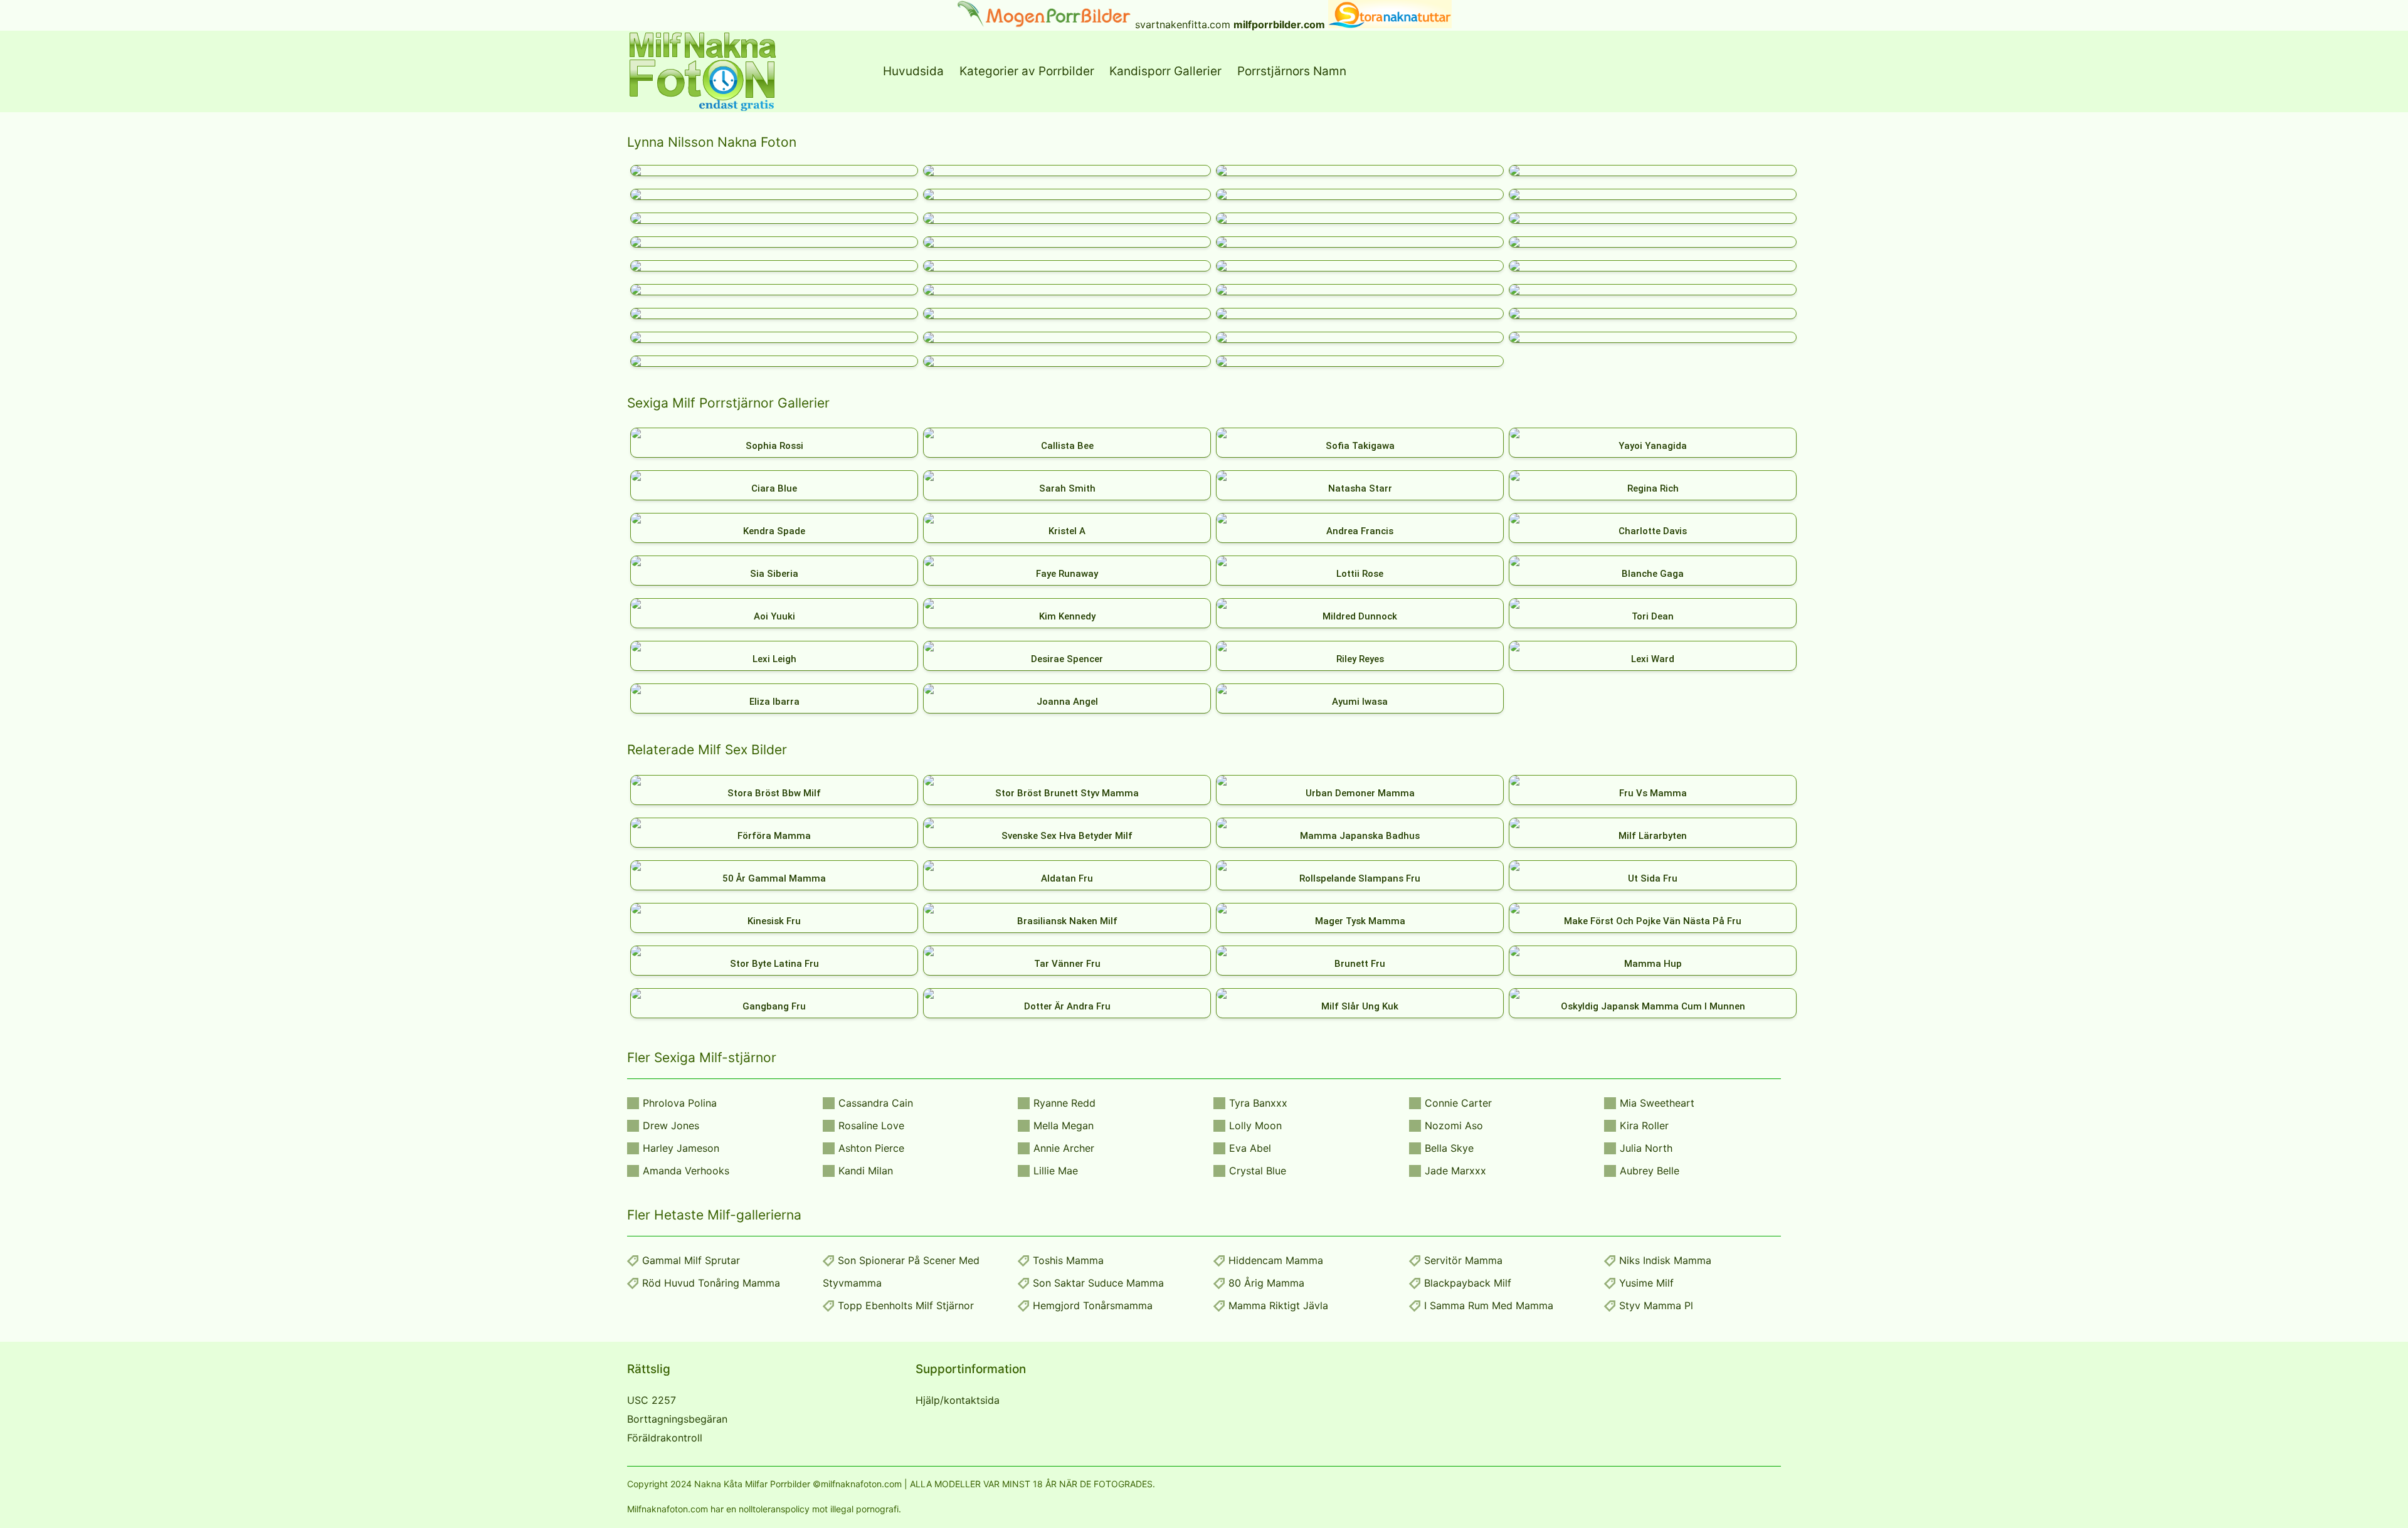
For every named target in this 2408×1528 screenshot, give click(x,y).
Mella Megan (1064, 1125)
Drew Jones (671, 1125)
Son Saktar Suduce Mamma (1098, 1283)
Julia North (1646, 1148)
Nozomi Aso (1454, 1125)
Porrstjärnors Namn (1292, 71)
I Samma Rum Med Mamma (1489, 1305)
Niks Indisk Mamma (1665, 1260)
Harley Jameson (681, 1148)
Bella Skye (1449, 1148)
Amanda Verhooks (686, 1171)
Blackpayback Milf (1468, 1283)
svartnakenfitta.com (1183, 24)
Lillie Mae (1056, 1171)
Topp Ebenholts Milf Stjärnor (906, 1305)
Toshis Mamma (1068, 1260)
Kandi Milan (866, 1171)
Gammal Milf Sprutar (691, 1260)
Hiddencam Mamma (1276, 1260)
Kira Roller (1644, 1125)
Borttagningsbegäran (677, 1419)
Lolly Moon (1255, 1125)
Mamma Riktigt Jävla (1278, 1305)
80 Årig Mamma (1266, 1283)
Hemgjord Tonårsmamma (1093, 1305)
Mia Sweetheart (1657, 1103)
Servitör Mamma (1463, 1260)
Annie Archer (1064, 1148)
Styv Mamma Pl (1656, 1305)
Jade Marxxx (1455, 1171)
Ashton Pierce (871, 1148)
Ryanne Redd (1064, 1103)
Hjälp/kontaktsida (958, 1400)
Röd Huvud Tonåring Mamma (711, 1283)
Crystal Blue (1258, 1171)
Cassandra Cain (876, 1103)
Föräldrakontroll (665, 1438)
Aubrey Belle (1650, 1171)
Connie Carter (1458, 1103)
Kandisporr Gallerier (1165, 71)
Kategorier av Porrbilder (1027, 71)
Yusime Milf (1646, 1283)
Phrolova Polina (680, 1103)
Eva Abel (1250, 1148)
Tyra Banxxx (1258, 1103)
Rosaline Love (871, 1125)
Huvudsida (913, 71)
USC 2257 (652, 1400)
